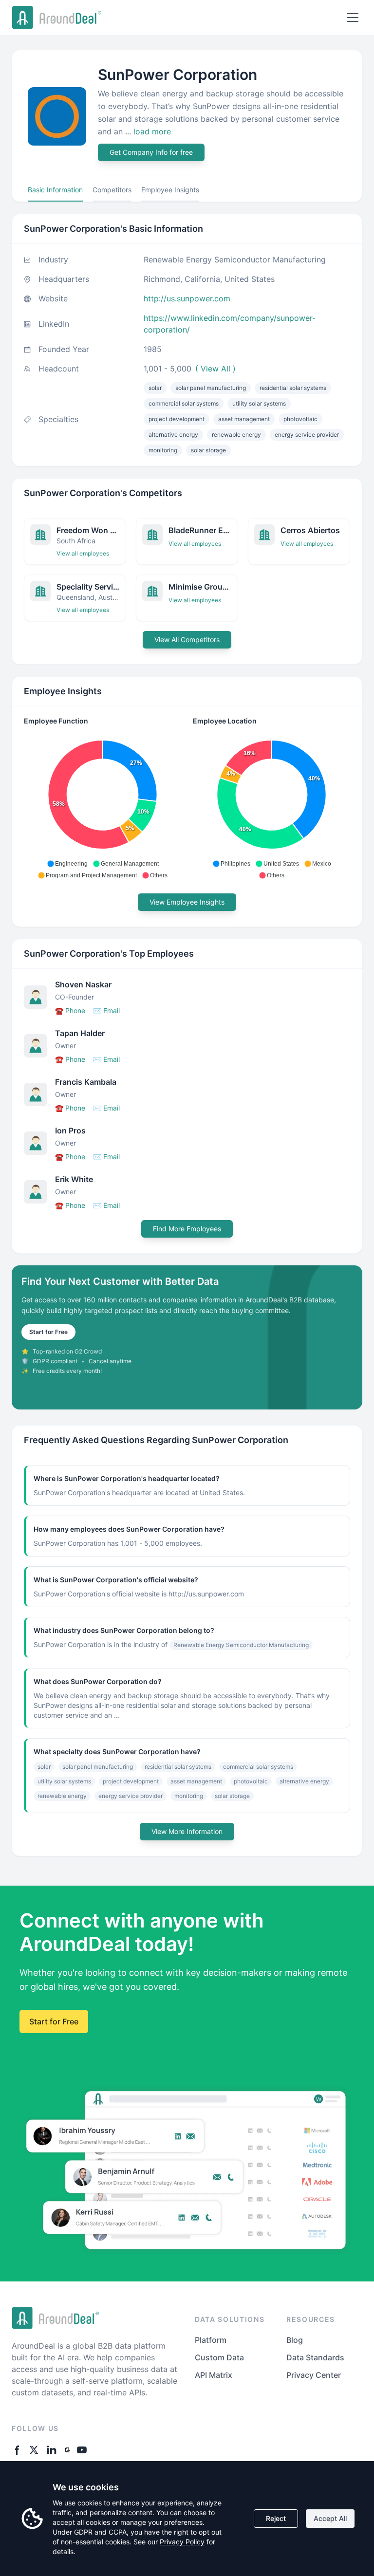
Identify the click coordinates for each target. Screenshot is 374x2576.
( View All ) (215, 369)
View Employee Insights (187, 902)
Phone (70, 1010)
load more (152, 131)
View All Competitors (187, 639)
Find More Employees (187, 1229)
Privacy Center (314, 2375)
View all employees (83, 553)
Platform (211, 2340)
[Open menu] (353, 18)
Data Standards (315, 2357)
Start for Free (48, 1332)
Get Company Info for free (151, 152)
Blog (295, 2340)
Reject (276, 2518)
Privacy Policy (182, 2542)
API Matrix (214, 2375)
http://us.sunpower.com (187, 298)
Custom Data (219, 2357)
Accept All (330, 2518)
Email (106, 1010)
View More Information (187, 1831)
